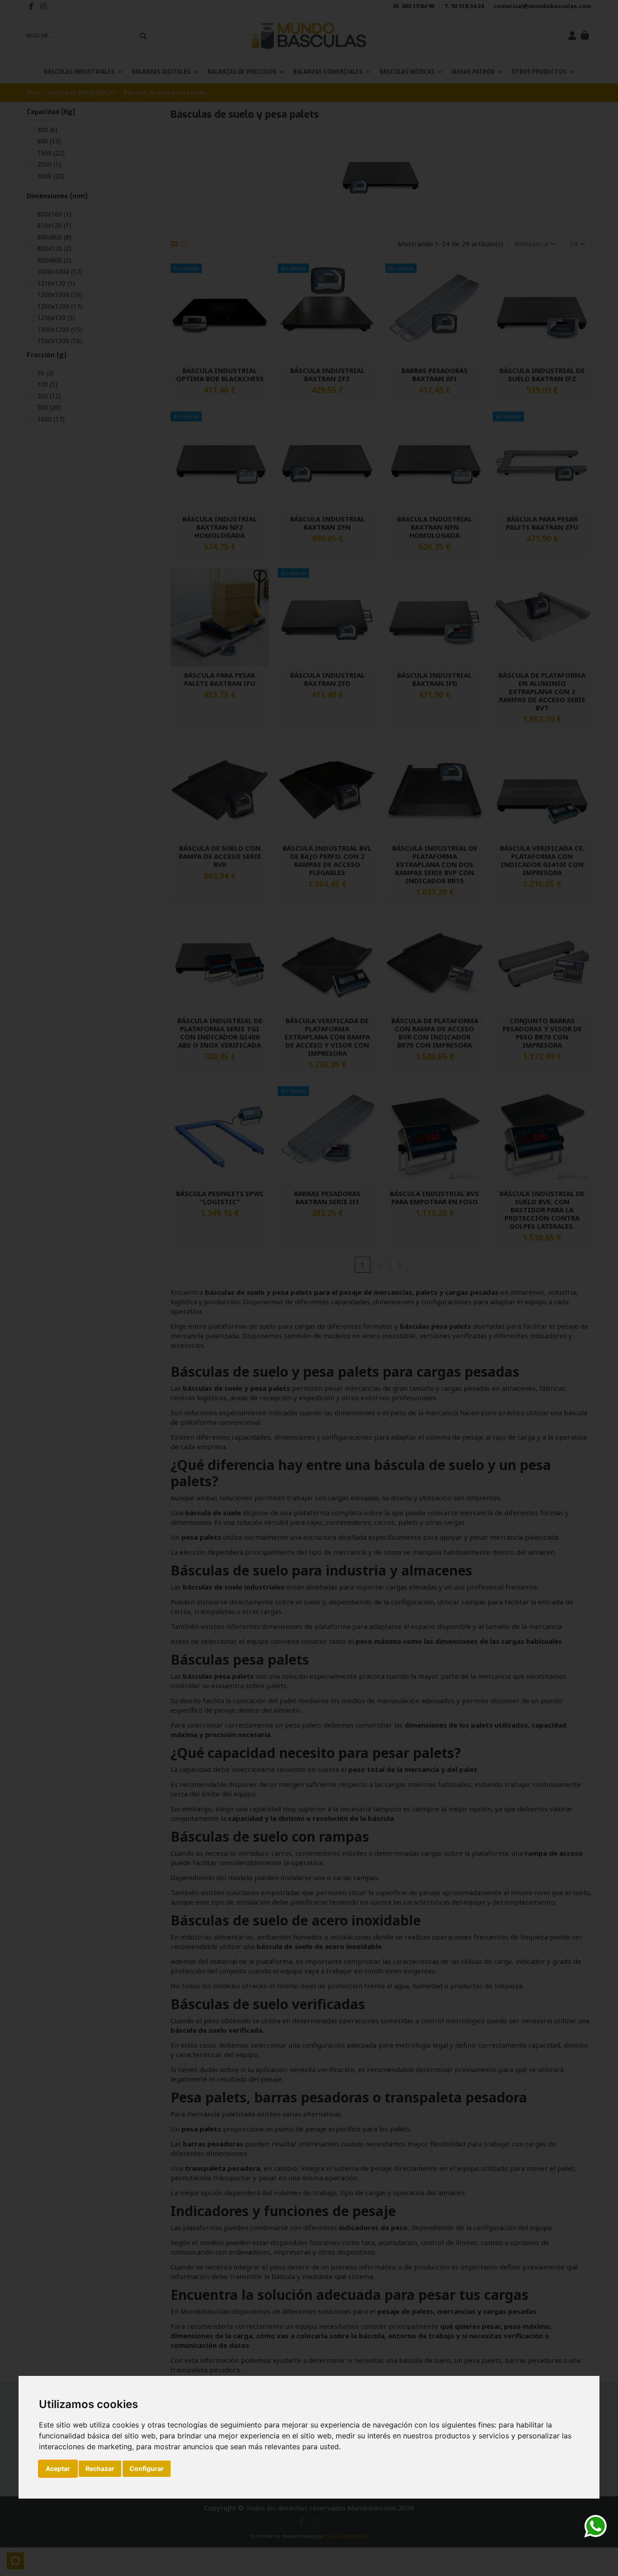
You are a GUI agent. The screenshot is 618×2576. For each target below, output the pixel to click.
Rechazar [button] (100, 2468)
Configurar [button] (147, 2468)
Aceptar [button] (58, 2468)
